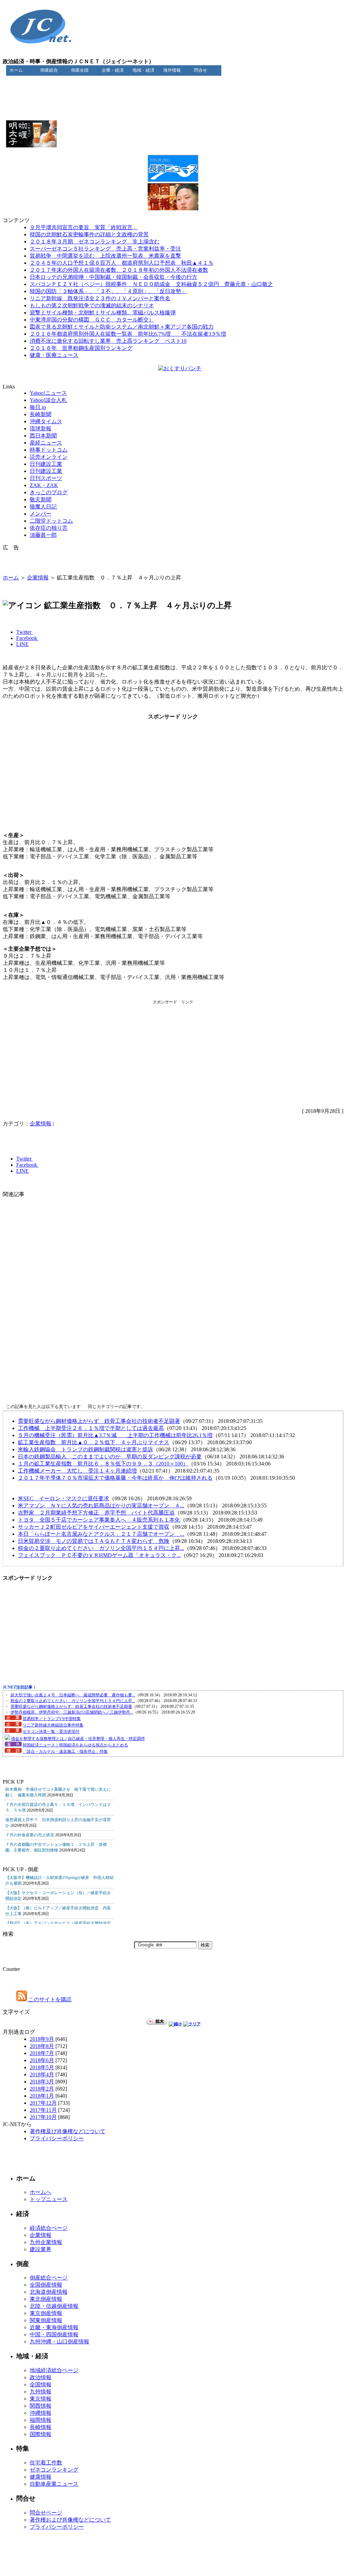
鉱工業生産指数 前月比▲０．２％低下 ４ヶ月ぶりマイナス (94, 1442)
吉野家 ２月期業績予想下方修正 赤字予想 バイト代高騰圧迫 (96, 1513)
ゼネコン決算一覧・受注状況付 (51, 1732)
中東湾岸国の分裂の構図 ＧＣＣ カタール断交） (92, 320)
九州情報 (41, 2392)
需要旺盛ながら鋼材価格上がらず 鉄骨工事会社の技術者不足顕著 (99, 1421)
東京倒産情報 (46, 2313)
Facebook (27, 638)
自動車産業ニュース (54, 2484)
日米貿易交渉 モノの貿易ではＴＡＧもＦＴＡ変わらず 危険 (94, 1541)
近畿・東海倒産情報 (54, 2327)
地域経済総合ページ (54, 2370)
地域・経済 (143, 70)
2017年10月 (43, 2117)
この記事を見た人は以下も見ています (43, 1406)
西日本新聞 (43, 436)
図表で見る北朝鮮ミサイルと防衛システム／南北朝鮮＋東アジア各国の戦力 (122, 327)
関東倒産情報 (46, 2320)
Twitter (24, 632)
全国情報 (41, 2384)
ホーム (16, 70)
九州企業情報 (46, 2242)
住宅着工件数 (46, 2463)
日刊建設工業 (46, 464)
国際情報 (41, 2434)
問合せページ (46, 2513)
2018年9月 (42, 2039)
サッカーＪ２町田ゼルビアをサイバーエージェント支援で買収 (94, 1527)
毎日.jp (38, 407)
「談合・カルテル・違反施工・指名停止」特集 (65, 1751)
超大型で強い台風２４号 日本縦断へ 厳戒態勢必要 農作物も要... (73, 1695)
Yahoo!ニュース (48, 393)
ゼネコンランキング (54, 2470)
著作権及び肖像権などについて (68, 2131)
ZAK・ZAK (44, 485)
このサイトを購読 (49, 1999)
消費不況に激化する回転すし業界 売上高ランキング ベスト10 (108, 341)
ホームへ (41, 2192)
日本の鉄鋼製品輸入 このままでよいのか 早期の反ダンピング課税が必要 (110, 1457)
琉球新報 (41, 428)
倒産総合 (49, 70)
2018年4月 (42, 2074)
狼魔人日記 (43, 507)
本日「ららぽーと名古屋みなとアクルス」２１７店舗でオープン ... (101, 1534)
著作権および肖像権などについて (70, 2520)
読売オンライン (49, 457)
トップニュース (49, 2199)
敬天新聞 (41, 499)
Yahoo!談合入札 (48, 400)
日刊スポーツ (46, 478)
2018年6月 (42, 2060)
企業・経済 (113, 70)
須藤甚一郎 (43, 535)
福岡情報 (41, 2420)
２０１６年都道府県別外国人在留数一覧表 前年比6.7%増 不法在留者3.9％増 (128, 334)
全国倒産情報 (46, 2285)
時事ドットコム (49, 450)
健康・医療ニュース (54, 355)
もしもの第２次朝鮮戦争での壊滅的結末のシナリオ (92, 305)
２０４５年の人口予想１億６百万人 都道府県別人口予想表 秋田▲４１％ (122, 263)
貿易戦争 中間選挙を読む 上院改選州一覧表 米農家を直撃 (105, 256)
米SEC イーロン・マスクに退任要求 (64, 1498)
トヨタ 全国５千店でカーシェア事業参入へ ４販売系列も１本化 (99, 1520)
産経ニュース (46, 443)
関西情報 (41, 2406)
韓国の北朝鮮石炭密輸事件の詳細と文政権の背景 (89, 234)
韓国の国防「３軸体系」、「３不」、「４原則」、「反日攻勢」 (108, 291)
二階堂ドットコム (51, 521)
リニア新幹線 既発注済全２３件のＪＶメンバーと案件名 (100, 298)
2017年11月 (43, 2110)
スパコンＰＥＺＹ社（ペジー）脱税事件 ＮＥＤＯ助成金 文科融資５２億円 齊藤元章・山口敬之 (151, 284)
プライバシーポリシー (57, 2138)
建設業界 (41, 2249)
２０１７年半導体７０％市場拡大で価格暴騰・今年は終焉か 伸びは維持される (115, 1478)
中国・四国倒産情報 (54, 2334)
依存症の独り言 (49, 528)
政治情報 (41, 2377)
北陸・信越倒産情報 (54, 2306)
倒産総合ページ (49, 2278)
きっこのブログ (49, 492)
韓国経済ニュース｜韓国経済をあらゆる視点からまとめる (75, 1745)
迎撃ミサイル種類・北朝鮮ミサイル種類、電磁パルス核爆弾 (103, 313)
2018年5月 (42, 2067)
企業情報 (38, 578)
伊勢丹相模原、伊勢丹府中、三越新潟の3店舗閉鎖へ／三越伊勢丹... (72, 1712)
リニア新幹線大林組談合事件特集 (53, 1725)
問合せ (201, 70)
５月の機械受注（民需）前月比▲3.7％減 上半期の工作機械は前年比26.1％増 (115, 1435)
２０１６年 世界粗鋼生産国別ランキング (81, 348)
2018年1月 (42, 2096)
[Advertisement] (173, 91)
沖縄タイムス (46, 421)
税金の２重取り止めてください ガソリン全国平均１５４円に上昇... (101, 1548)
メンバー (41, 514)
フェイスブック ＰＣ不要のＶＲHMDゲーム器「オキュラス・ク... (99, 1555)
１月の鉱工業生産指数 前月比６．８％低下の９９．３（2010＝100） (103, 1464)
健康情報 (41, 2477)
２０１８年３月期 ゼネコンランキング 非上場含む (95, 242)
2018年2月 (42, 2089)
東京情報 (41, 2399)
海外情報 (172, 70)
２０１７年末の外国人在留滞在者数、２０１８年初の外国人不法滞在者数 (119, 270)
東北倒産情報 (46, 2299)
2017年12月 (43, 2103)
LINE (22, 644)
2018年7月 (42, 2053)
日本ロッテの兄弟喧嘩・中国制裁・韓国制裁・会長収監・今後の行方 (114, 277)
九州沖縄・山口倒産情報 (59, 2342)
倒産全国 (80, 70)
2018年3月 (42, 2082)
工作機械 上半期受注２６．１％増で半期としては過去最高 (91, 1428)
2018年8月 (42, 2046)
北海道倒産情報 (49, 2292)
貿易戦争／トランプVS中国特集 (52, 1719)
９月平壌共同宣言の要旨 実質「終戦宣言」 (84, 227)
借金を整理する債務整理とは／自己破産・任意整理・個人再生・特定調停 (78, 1739)
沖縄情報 (41, 2413)
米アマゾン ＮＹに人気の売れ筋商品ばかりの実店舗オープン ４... (101, 1506)
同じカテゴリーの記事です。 (116, 1406)
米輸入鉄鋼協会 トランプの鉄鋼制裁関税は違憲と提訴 (85, 1449)
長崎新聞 (41, 414)
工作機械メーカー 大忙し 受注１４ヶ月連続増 (77, 1471)
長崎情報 (41, 2427)
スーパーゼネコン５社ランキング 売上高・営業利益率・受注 (105, 249)
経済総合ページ (49, 2228)
